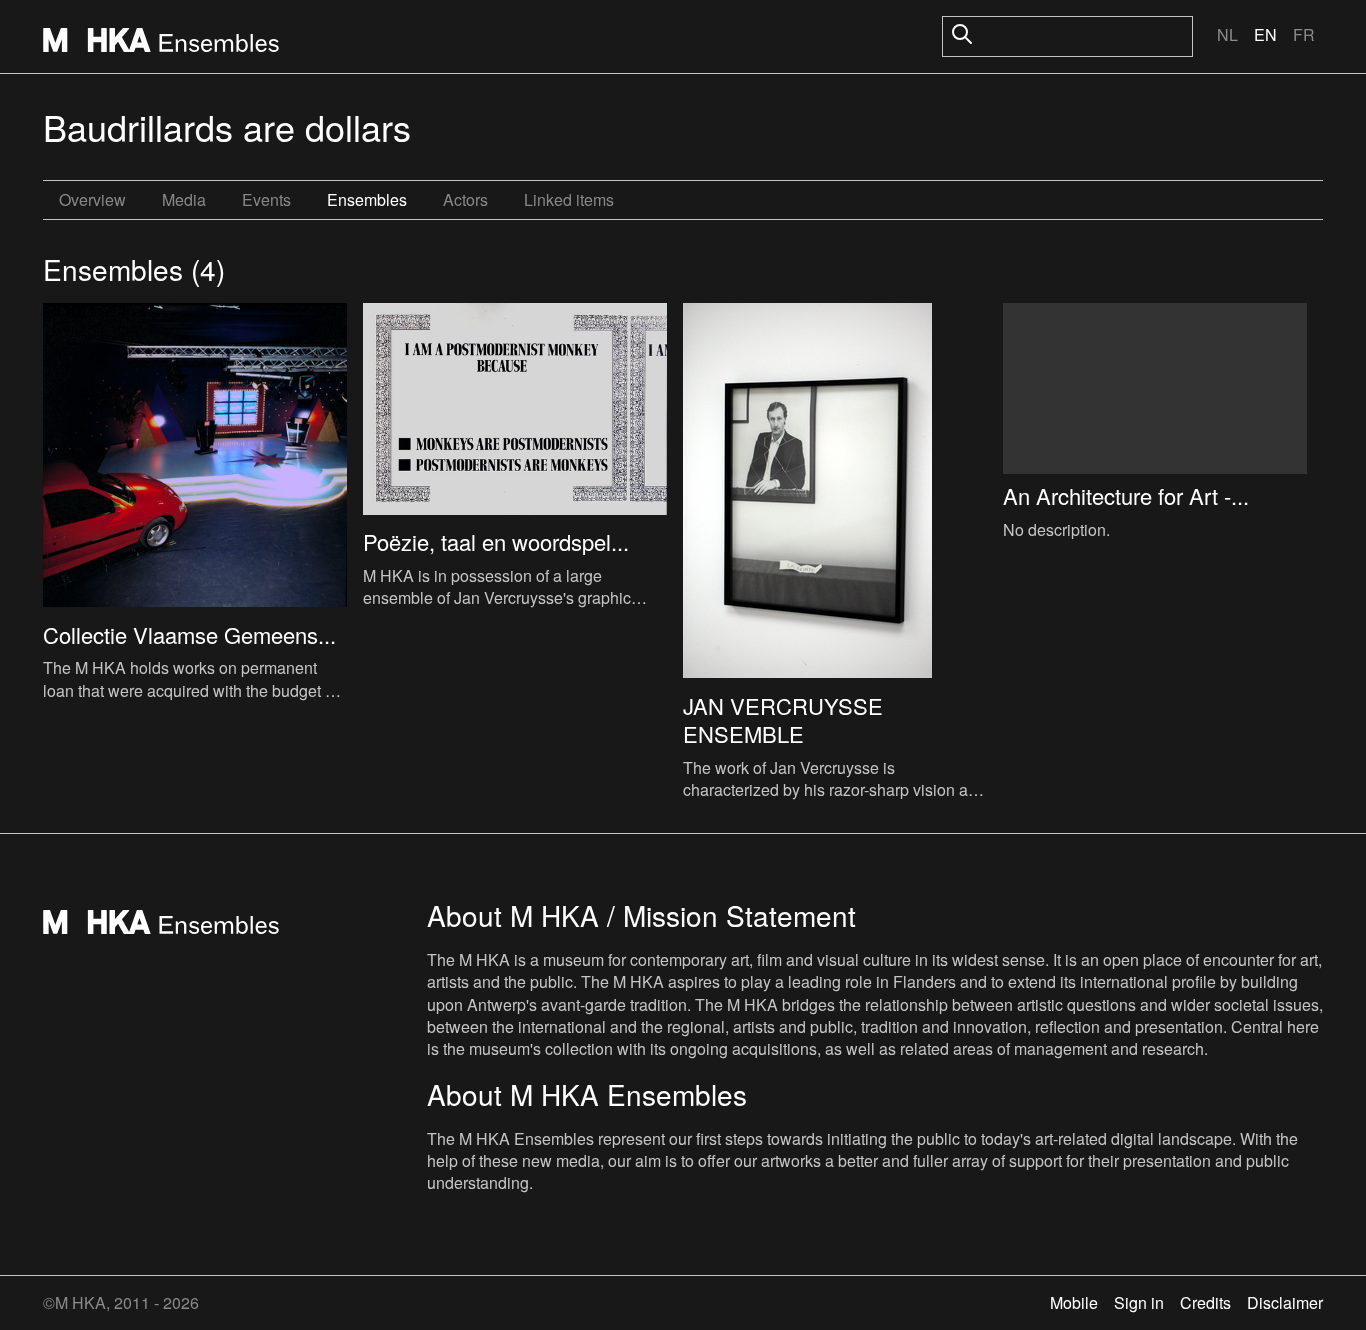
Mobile (1074, 1302)
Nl (1227, 34)
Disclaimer (1285, 1302)
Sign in (1139, 1302)
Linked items (569, 199)
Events (266, 199)
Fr (1304, 34)
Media (184, 199)
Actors (465, 199)
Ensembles (367, 199)
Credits (1205, 1302)
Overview (92, 199)
